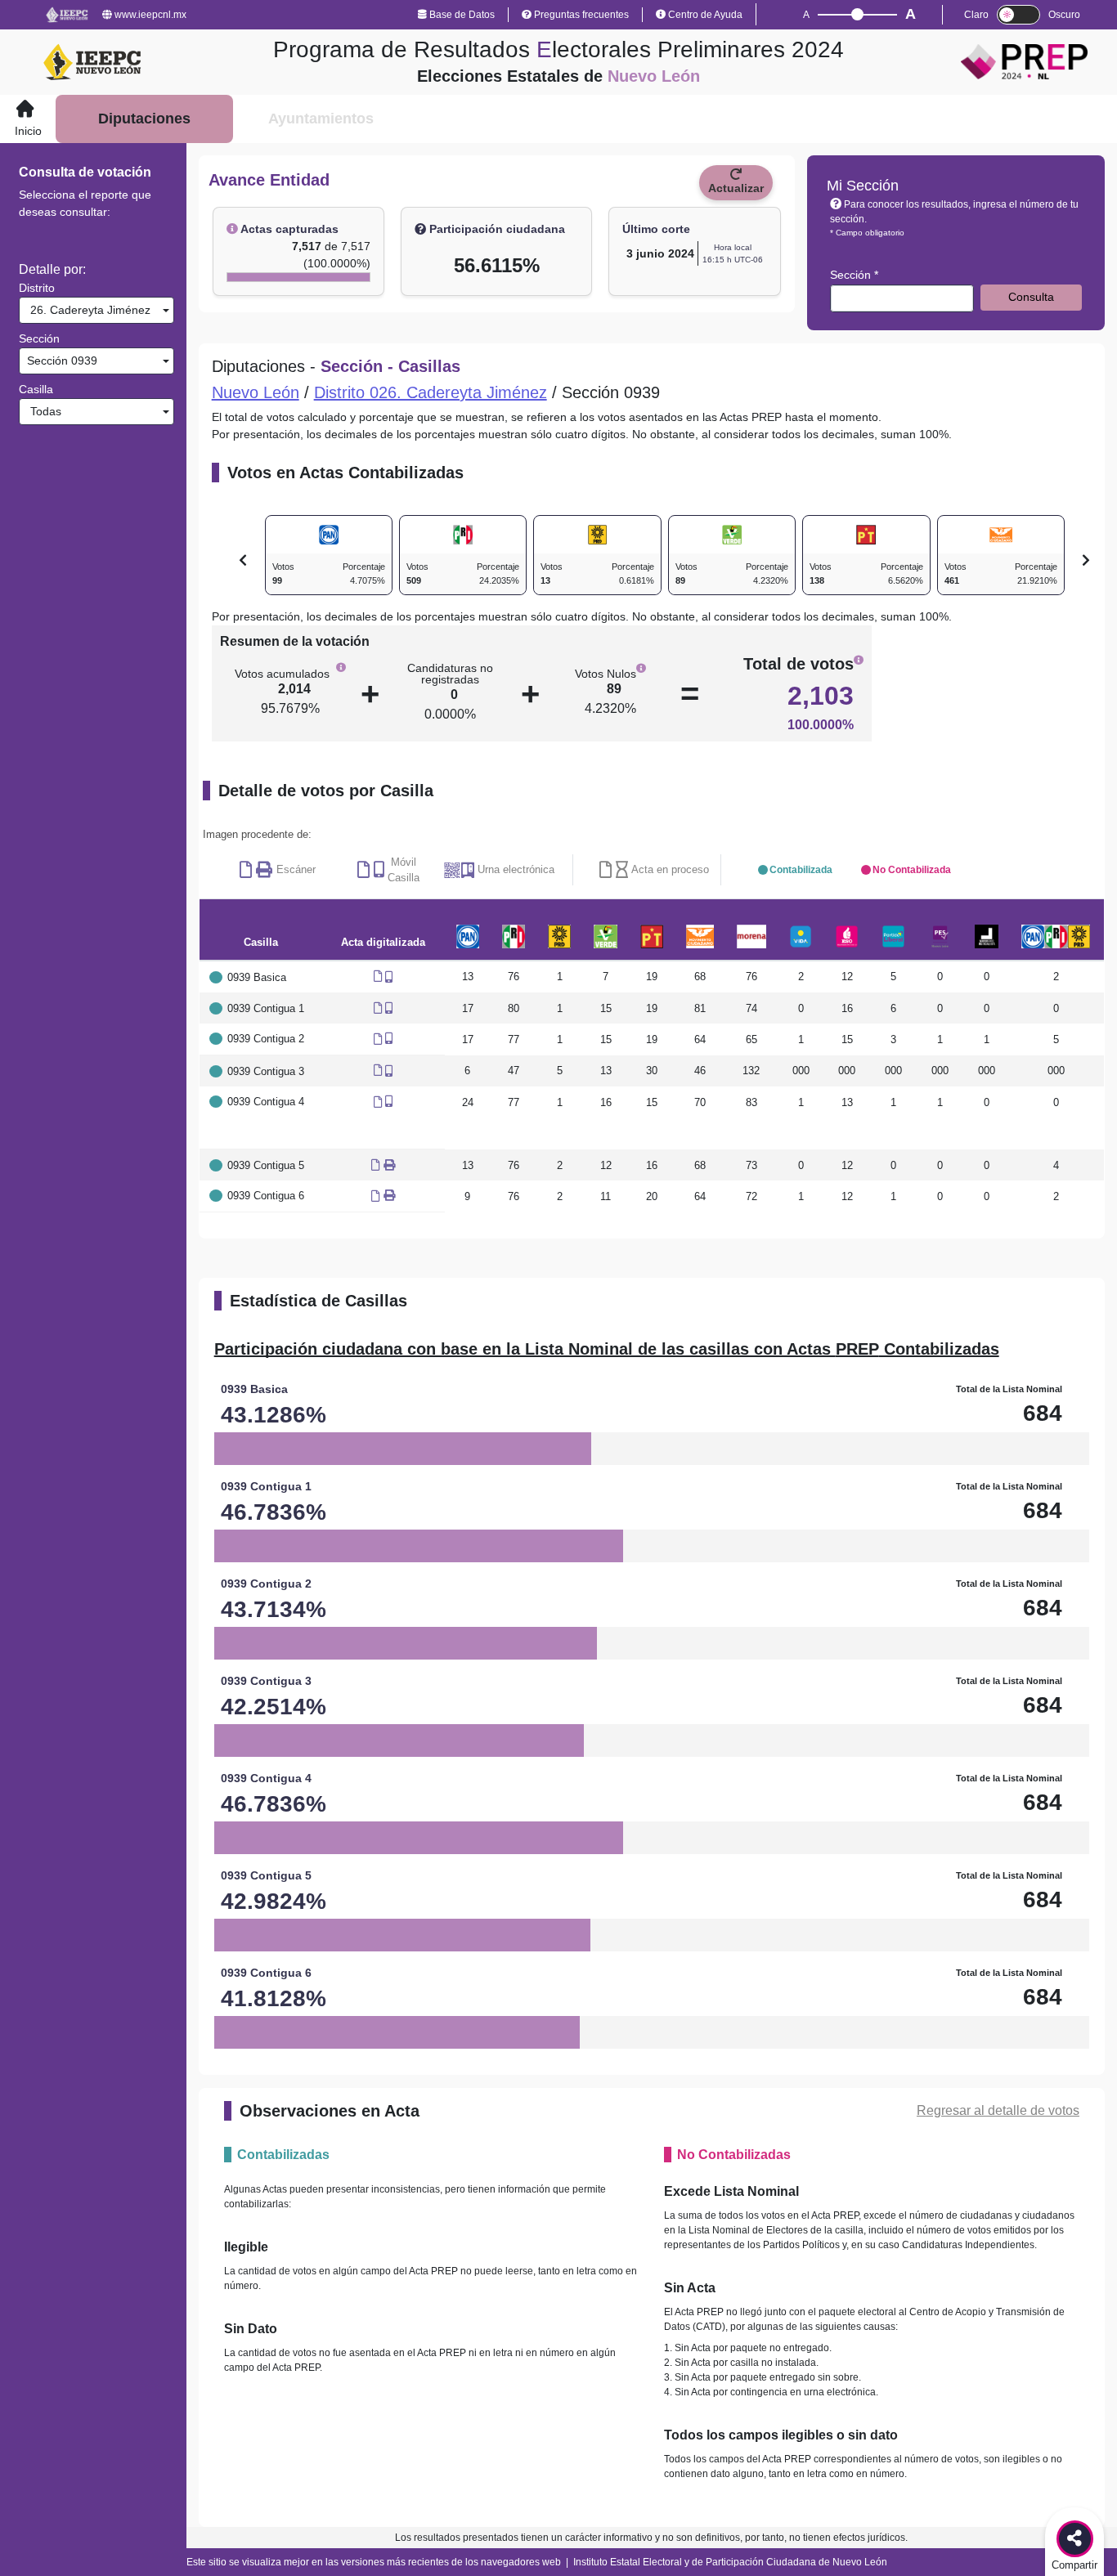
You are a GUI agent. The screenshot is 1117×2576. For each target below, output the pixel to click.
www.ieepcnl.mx (149, 15)
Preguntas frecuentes (580, 15)
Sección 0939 (61, 361)
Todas (43, 411)
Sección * (854, 275)
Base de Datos (461, 15)
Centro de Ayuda (704, 15)
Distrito (37, 288)
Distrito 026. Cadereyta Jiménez (431, 392)
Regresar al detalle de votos (998, 2110)
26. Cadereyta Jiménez (87, 310)
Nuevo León (256, 392)
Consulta (1031, 297)
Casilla (36, 389)
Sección (39, 338)
